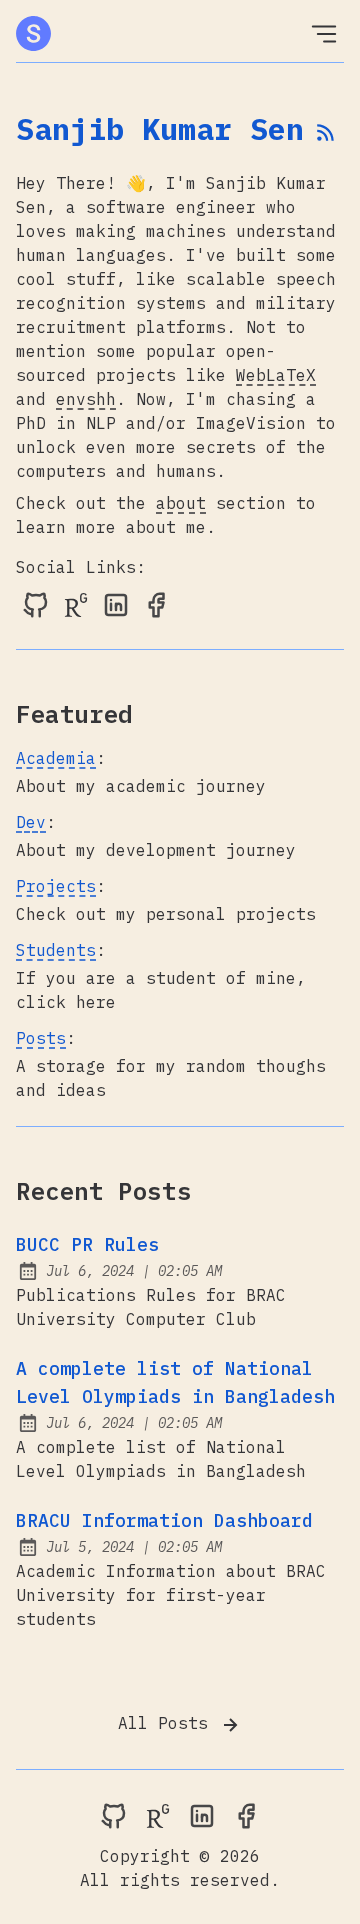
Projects (56, 886)
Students (56, 950)
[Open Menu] (324, 33)
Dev (31, 822)
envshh (86, 399)
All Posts (168, 1723)
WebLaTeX (276, 375)
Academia (56, 758)
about (181, 503)
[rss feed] (326, 134)
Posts (41, 1038)
